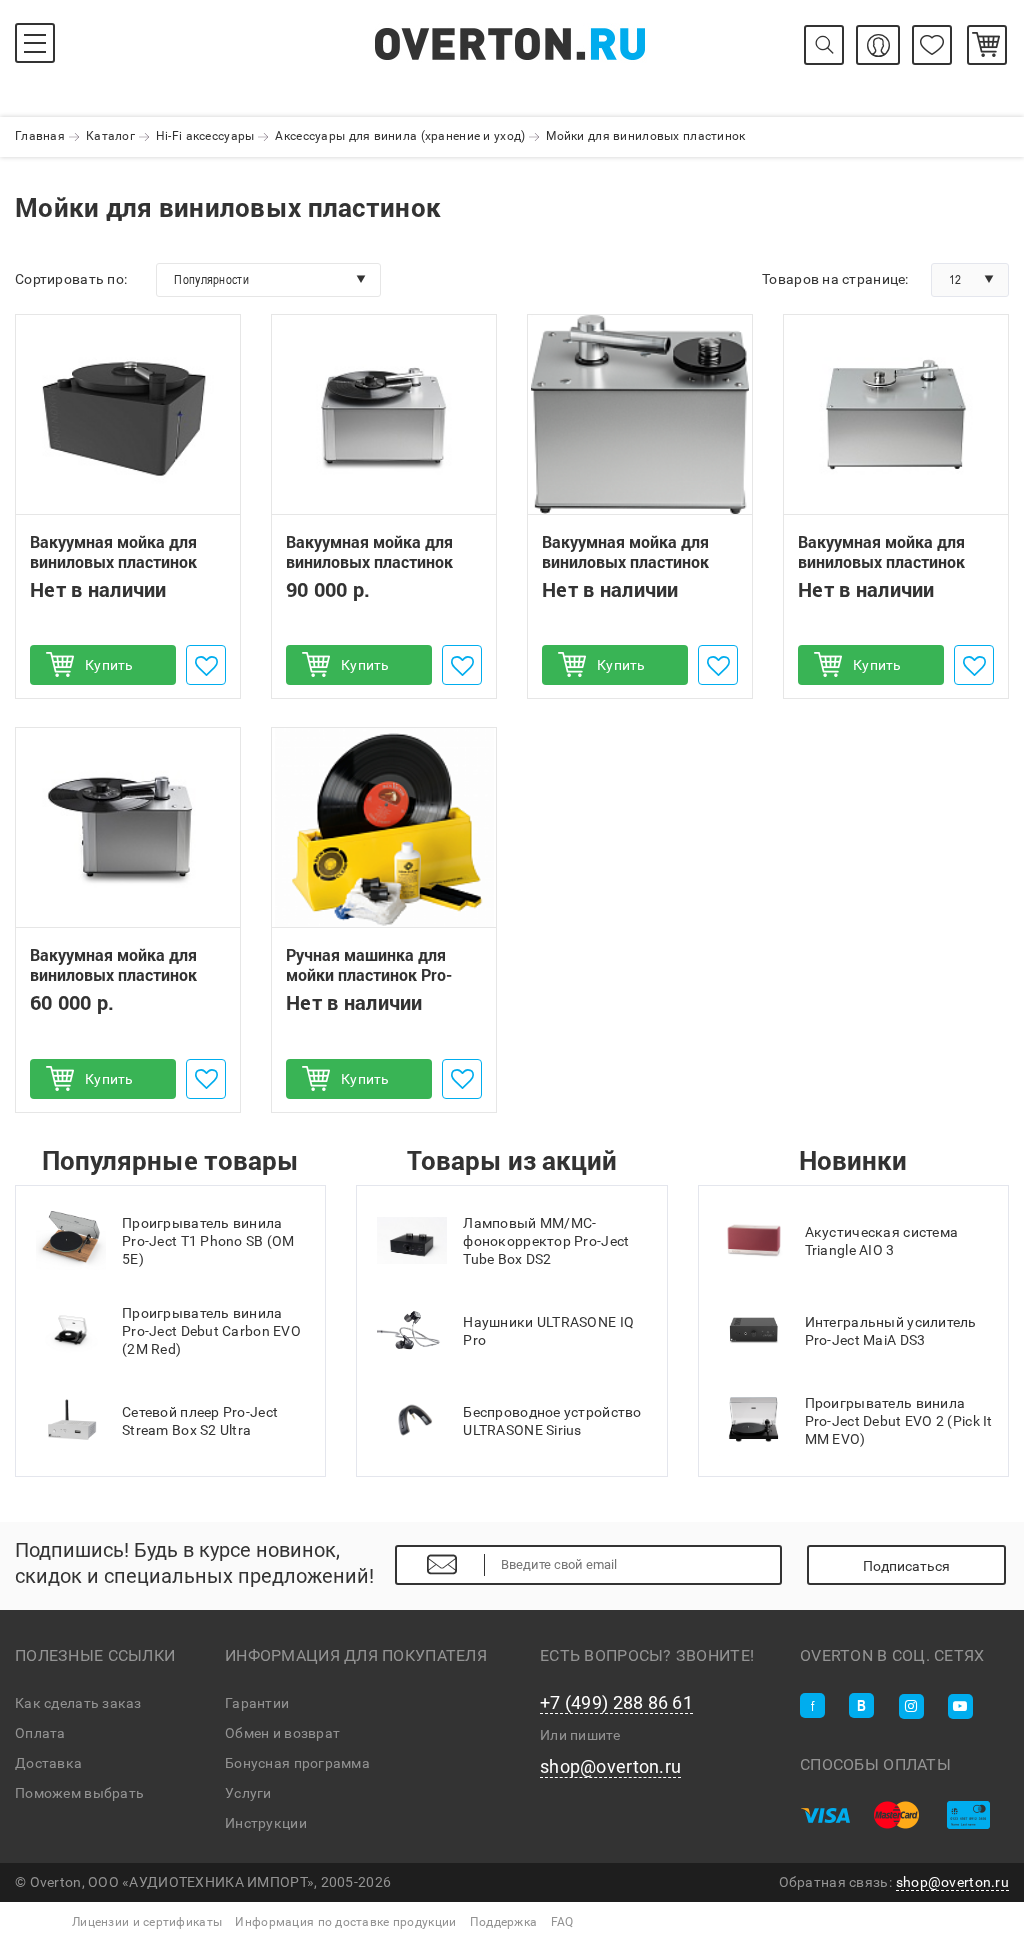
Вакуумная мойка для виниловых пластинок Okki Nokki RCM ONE (113, 562)
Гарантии (257, 1703)
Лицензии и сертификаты (147, 1922)
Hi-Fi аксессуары (205, 136)
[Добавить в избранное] (206, 665)
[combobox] (268, 280)
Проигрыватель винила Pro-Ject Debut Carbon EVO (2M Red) (211, 1331)
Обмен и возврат (282, 1733)
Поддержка (504, 1922)
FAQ (562, 1922)
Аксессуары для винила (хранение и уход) (400, 136)
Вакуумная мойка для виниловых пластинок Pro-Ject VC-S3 (369, 562)
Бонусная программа (297, 1763)
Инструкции (266, 1823)
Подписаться (906, 1566)
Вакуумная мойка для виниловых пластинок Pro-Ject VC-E (625, 562)
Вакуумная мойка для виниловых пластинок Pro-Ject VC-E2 (113, 975)
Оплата (40, 1733)
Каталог (110, 136)
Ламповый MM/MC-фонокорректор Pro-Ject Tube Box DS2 (546, 1241)
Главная (40, 136)
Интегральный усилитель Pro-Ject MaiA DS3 (891, 1331)
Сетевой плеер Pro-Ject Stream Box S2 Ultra (200, 1421)
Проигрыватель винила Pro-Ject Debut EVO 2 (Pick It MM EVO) (899, 1421)
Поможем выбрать (79, 1793)
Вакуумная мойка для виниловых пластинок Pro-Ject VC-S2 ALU (881, 562)
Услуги (248, 1793)
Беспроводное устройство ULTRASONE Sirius (552, 1421)
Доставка (48, 1763)
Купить (109, 665)
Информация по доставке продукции (345, 1922)
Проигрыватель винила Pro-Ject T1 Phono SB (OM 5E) (208, 1241)
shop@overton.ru (610, 1767)
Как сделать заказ (78, 1703)
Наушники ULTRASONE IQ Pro (548, 1331)
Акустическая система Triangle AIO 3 (882, 1241)
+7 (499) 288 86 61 (616, 1703)
